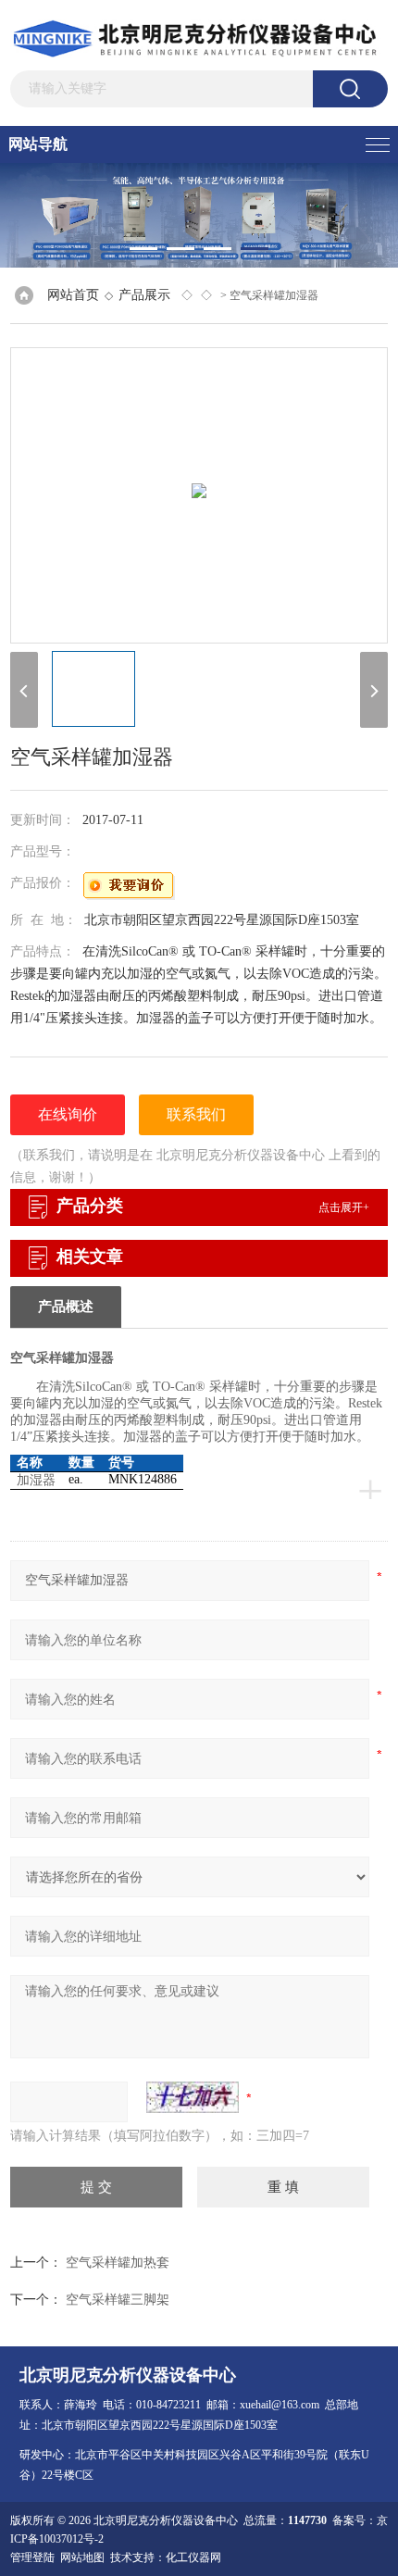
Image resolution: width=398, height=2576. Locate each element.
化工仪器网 (193, 2557)
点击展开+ (344, 1207)
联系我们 (196, 1114)
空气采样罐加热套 (118, 2263)
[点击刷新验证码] (193, 2097)
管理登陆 (32, 2557)
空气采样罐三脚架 (118, 2300)
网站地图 (82, 2557)
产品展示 (144, 295)
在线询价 (68, 1114)
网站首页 (73, 295)
